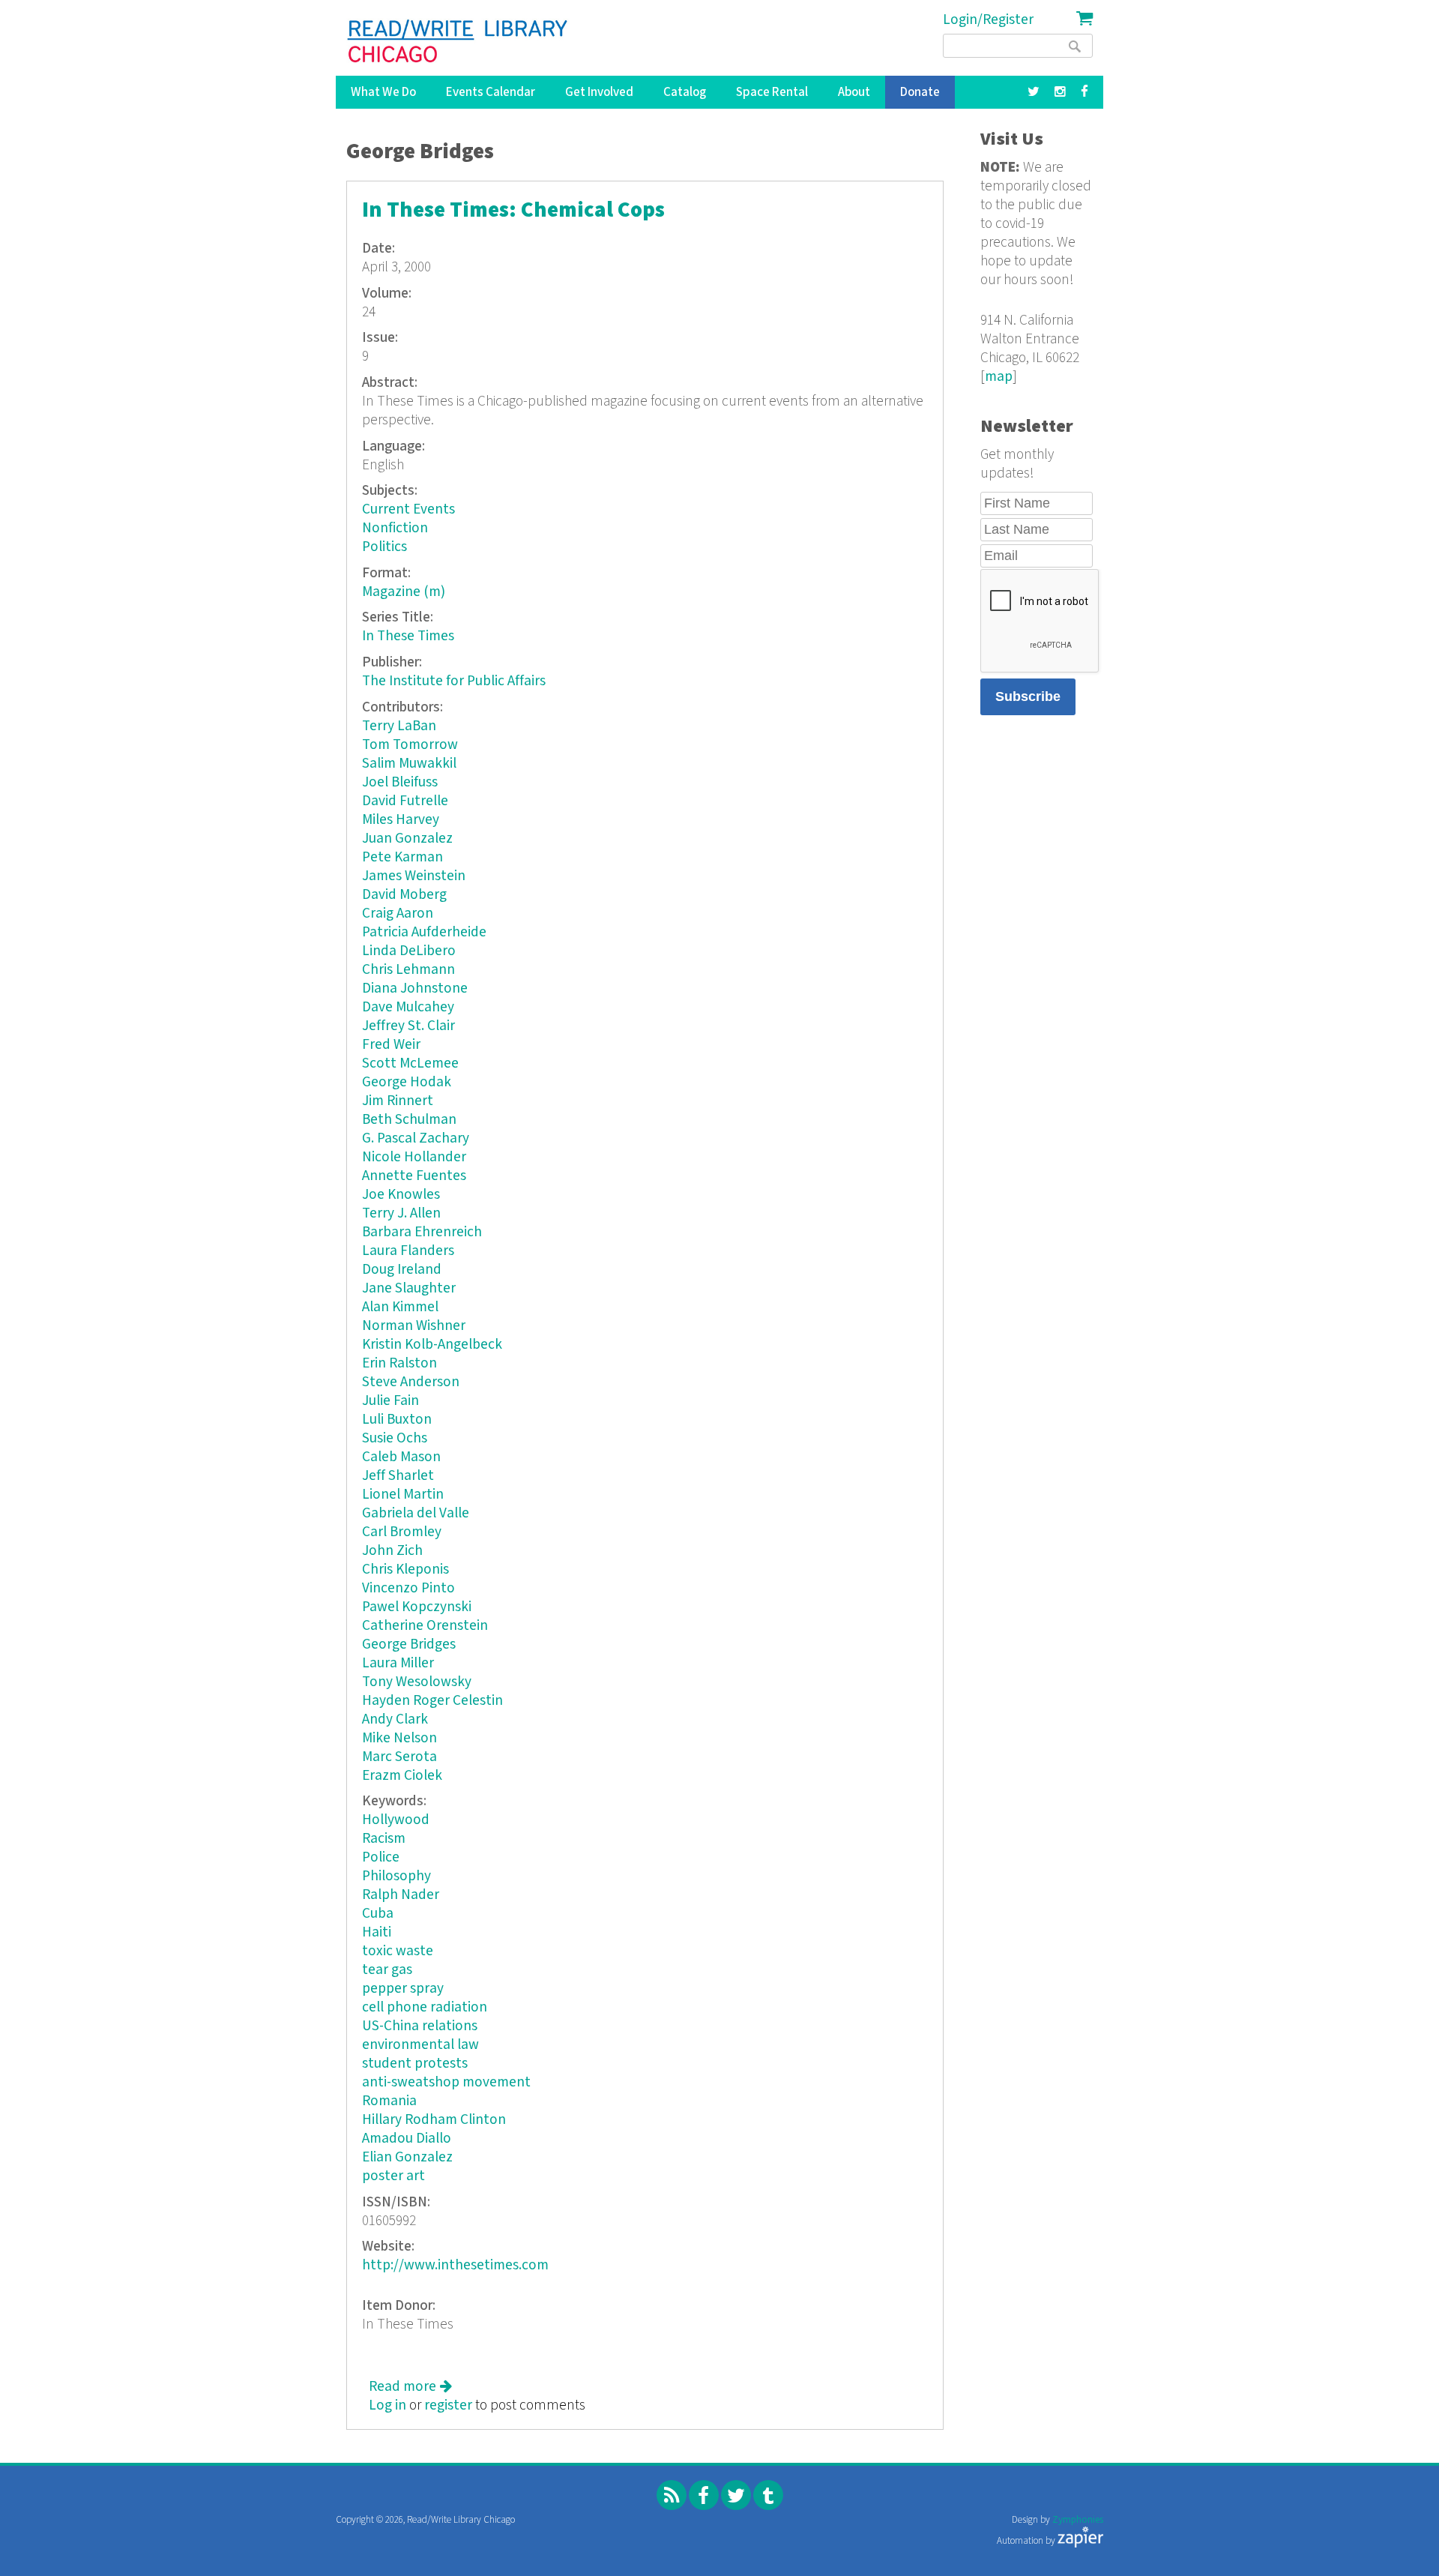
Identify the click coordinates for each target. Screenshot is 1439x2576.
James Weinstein (414, 876)
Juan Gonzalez (407, 839)
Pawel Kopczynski (417, 1607)
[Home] (458, 41)
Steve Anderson (411, 1382)
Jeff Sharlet (398, 1476)
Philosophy (396, 1876)
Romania (389, 2101)
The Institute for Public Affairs (454, 681)
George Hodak (407, 1082)
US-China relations (420, 2026)
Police (381, 1857)
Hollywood (396, 1820)
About (854, 92)
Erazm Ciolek (402, 1776)
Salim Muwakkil (409, 764)
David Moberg (404, 895)
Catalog (685, 92)
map (999, 377)
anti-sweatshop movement (446, 2082)
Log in (387, 2405)
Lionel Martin (403, 1495)
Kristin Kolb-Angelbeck (432, 1345)
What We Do (383, 92)
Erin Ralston (399, 1363)
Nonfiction (395, 528)
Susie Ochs (395, 1438)
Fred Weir (391, 1045)
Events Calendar (491, 92)
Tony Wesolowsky (417, 1682)
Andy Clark (395, 1719)
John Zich (392, 1551)
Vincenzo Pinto (408, 1588)
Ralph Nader (401, 1895)
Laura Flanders (408, 1251)
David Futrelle (405, 801)
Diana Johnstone (415, 988)
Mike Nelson (399, 1738)
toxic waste (398, 1951)
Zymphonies (1078, 2520)
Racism (384, 1839)
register (448, 2405)
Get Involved (599, 92)
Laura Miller (398, 1663)
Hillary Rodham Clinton (434, 2120)
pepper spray (403, 1989)
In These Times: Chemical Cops (513, 210)
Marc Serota (399, 1757)
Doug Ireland (402, 1270)
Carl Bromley (402, 1532)
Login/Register (988, 20)
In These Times (408, 636)
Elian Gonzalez (407, 2157)
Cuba (378, 1914)
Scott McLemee (410, 1063)
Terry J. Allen (401, 1213)
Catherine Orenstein (425, 1626)
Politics (384, 547)
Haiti (377, 1932)
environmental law (420, 2045)
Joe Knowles (401, 1195)
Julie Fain (390, 1401)
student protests (415, 2064)
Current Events (408, 509)
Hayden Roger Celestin (432, 1701)
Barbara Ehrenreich (422, 1232)
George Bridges (409, 1644)
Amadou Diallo (407, 2139)
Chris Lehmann (408, 970)
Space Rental (772, 92)
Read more (410, 2387)
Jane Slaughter (409, 1288)
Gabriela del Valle (416, 1513)
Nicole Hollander (414, 1157)
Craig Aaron (398, 914)
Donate (920, 92)
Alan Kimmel (400, 1307)
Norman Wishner (414, 1326)
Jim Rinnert (398, 1101)
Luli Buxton (397, 1420)
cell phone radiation (425, 2007)
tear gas (387, 1970)
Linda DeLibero (409, 951)
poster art (393, 2176)
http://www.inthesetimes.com (455, 2265)
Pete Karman (402, 857)
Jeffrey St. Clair (408, 1026)
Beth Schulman (409, 1120)
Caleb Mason (401, 1457)
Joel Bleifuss (400, 782)
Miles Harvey (401, 820)
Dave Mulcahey (408, 1007)
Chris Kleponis (405, 1570)
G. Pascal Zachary (416, 1138)
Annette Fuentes (414, 1176)
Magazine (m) (404, 592)
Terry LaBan (399, 726)
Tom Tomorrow (410, 745)
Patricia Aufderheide (424, 932)
